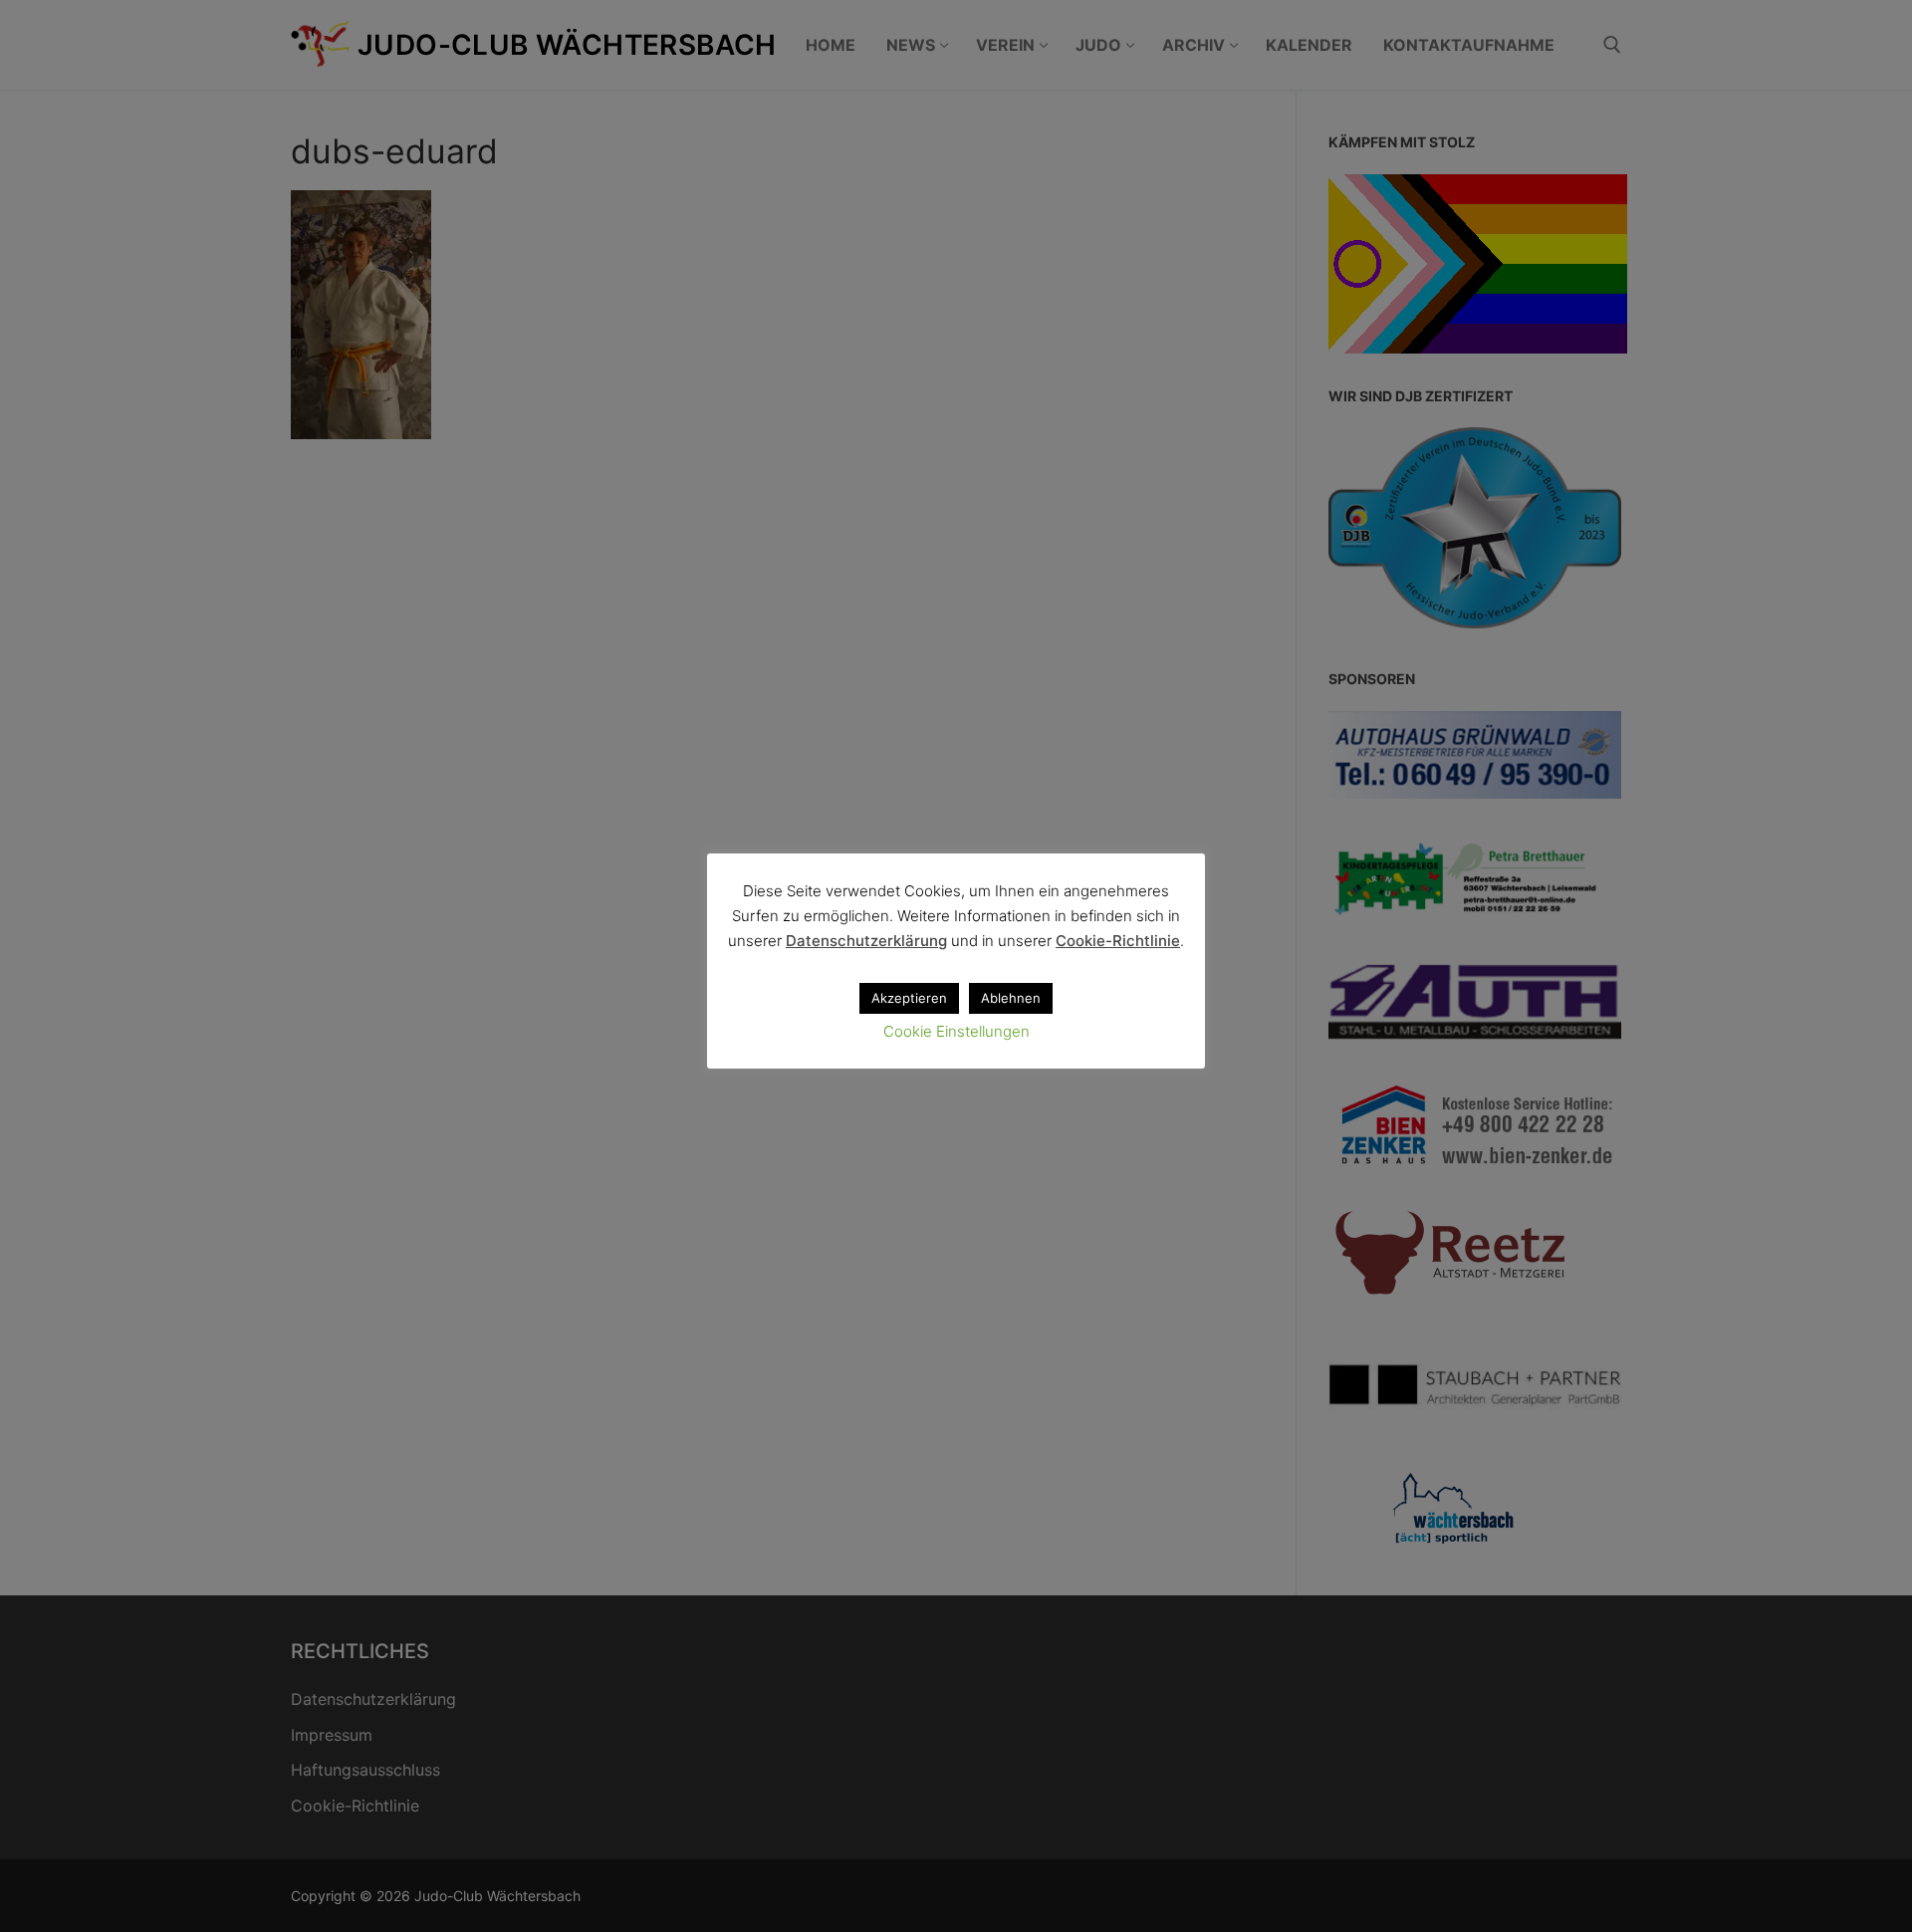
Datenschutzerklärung (866, 941)
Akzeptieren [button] (909, 998)
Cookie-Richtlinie (1118, 941)
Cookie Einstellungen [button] (956, 1031)
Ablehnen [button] (1011, 998)
